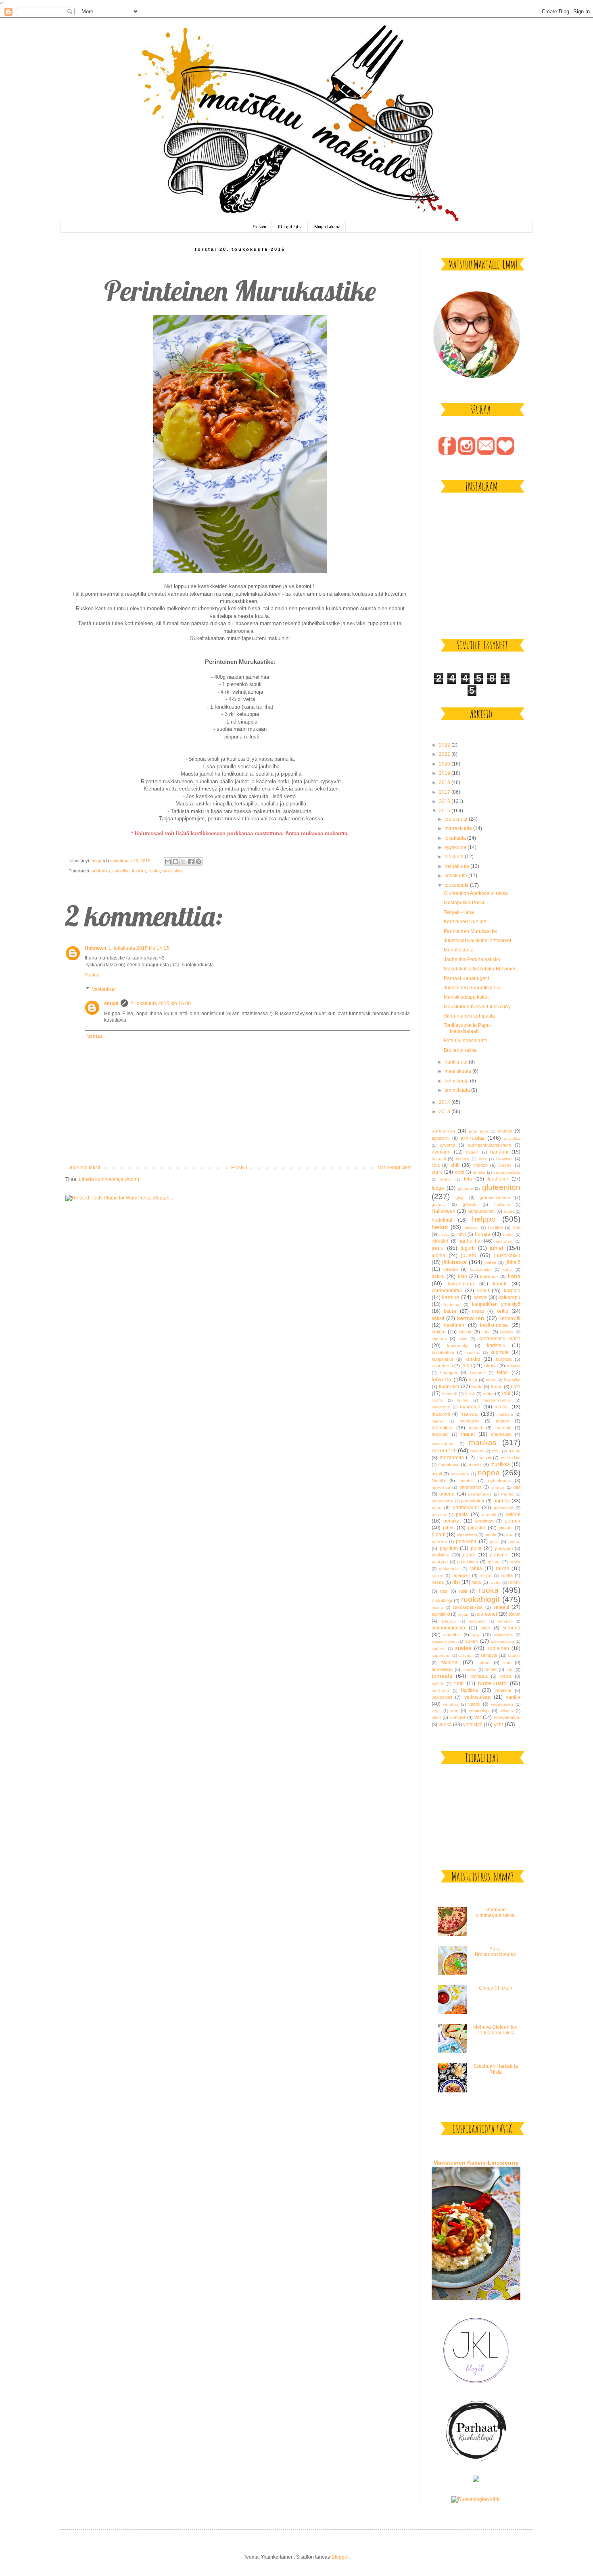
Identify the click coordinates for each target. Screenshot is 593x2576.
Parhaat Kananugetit (466, 978)
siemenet (487, 1614)
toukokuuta (457, 885)
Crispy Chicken (496, 1988)
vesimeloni (479, 1710)
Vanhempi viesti (395, 1168)
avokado (441, 1152)
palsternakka (480, 1494)
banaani (499, 1152)
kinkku (439, 1332)
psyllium (449, 1548)
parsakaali (503, 1508)
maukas (483, 1442)
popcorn (439, 1542)
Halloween (444, 1211)
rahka (476, 1569)
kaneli (500, 1284)
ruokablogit (173, 871)
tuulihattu (440, 1691)
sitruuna (512, 1628)
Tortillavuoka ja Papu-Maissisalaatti (468, 1028)
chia (436, 1165)
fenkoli (446, 1179)
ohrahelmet (470, 1487)
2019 (445, 773)
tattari (484, 1662)
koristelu (496, 1345)
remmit (486, 1576)
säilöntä (466, 1655)
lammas (513, 1366)
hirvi (461, 1234)
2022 (445, 745)
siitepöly (449, 1621)
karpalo (512, 1291)
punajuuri (504, 1548)
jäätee (490, 1262)
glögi (460, 1197)
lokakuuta (456, 838)
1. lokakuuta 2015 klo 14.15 (139, 948)
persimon (484, 1521)
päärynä (440, 1562)
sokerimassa (502, 1641)
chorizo (480, 1165)
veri (455, 1710)
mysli (437, 1474)
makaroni (441, 1414)
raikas (502, 1569)
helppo (484, 1219)
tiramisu (469, 1670)
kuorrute (500, 1352)
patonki (489, 1515)
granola (439, 1205)
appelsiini (441, 1138)
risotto (495, 1582)
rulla (463, 1591)
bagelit (472, 1152)
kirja (487, 1332)
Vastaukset (104, 989)
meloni (477, 1451)
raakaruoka (449, 1569)
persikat (452, 1521)
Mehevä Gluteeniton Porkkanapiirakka (495, 2030)
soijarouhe (503, 1635)
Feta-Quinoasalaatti (465, 1041)
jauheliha (121, 871)
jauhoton (504, 1241)
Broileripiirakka (460, 1050)
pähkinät (499, 1555)
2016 (445, 801)
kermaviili (510, 1318)
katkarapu (509, 1297)
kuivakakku (443, 1352)
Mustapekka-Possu (465, 903)
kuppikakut (442, 1359)
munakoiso (449, 1464)
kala (462, 1277)
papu (436, 1508)
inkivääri (440, 1241)
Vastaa (92, 975)
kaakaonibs (481, 1269)
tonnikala (479, 1676)
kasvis (480, 1297)
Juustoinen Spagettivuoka (472, 988)
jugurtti (468, 1248)
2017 (445, 792)
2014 (445, 1102)
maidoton (470, 1407)
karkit (483, 1291)
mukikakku (511, 1458)
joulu (438, 1248)
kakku (438, 1277)
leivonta (442, 1379)
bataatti (439, 1159)
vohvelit (458, 1717)
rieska (438, 1582)
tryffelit (438, 1684)
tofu (510, 1670)
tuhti (459, 1683)
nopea (489, 1473)
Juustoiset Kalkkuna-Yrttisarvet (477, 941)
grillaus (470, 1204)
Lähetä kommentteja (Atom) (109, 1179)
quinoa (494, 1562)
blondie (463, 1159)
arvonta (448, 1145)
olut (517, 1487)
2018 (445, 782)
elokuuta (455, 857)
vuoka (445, 1725)
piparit (438, 1535)
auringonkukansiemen (490, 1145)
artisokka (512, 1138)
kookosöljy (457, 1345)
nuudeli (466, 1481)
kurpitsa (504, 1359)
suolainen (498, 1648)
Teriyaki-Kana (459, 912)
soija (476, 1635)
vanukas (451, 1704)
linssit (470, 1394)
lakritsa (491, 1366)
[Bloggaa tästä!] (175, 861)
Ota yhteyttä (290, 227)
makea (469, 1414)
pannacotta (442, 1501)
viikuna (507, 1711)
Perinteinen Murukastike (470, 931)
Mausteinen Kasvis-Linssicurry (477, 1007)
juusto (469, 1255)
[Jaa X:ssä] (183, 861)
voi (478, 1717)
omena (447, 1494)
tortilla (506, 1676)
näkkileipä (441, 1487)
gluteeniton (501, 1187)
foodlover (498, 1179)
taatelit (514, 1655)
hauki (509, 1211)
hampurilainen (481, 1211)
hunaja (482, 1234)
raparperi (461, 1575)
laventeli (478, 1373)
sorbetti (438, 1649)
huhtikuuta (457, 1062)
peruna (513, 1521)
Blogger (340, 2557)
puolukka (441, 1555)
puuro (469, 1555)
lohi (506, 1393)
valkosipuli (442, 1697)
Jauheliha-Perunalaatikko (472, 959)
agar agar (478, 1131)
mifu (496, 1451)
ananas (505, 1131)
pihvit (449, 1528)
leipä (502, 1372)
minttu (515, 1451)
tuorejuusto (492, 1683)
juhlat (497, 1248)
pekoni (513, 1514)
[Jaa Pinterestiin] (198, 861)
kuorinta (473, 1353)
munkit (475, 1464)
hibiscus (471, 1228)
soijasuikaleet (444, 1641)
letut (473, 1380)
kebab (478, 1311)
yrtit (498, 1724)
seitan (464, 1614)
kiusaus (439, 1339)
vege (436, 1711)
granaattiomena (495, 1197)
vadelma (503, 1690)
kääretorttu (442, 1366)
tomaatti (442, 1676)
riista (476, 1582)
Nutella (438, 1481)
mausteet (444, 1450)
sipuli (485, 1628)
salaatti (501, 1607)
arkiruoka (101, 871)
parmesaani (466, 1508)
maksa (438, 1421)
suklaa (463, 1648)
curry (437, 1172)
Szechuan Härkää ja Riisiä (496, 2069)
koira (463, 1339)
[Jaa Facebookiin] (191, 861)
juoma (438, 1256)
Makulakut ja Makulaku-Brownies (480, 969)
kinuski (466, 1332)
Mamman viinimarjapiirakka (495, 1913)
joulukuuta (457, 819)
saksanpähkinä (468, 1607)
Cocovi (505, 1165)
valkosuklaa (477, 1697)
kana (514, 1276)
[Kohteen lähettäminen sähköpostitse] (168, 861)
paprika (502, 1501)
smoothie (452, 1635)
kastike (139, 871)
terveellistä (442, 1669)
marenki (503, 1428)
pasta (462, 1514)
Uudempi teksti (84, 1168)
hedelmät (442, 1220)
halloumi (502, 1205)
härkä (508, 1234)
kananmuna (461, 1284)
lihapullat (512, 1380)
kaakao (451, 1269)
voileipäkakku (507, 1717)
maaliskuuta (458, 1071)
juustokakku (507, 1256)
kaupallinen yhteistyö (496, 1304)
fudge (438, 1188)
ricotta (507, 1575)
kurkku (473, 1359)
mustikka (500, 1464)
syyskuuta (456, 847)
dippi (459, 1172)
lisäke (488, 1393)
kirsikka (507, 1332)
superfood (441, 1655)
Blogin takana (327, 227)
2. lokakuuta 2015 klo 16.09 (161, 1003)
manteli (476, 1428)
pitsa (509, 1535)
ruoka (154, 871)
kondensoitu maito (499, 1339)
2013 (445, 1112)
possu (514, 1541)
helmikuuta (457, 1081)
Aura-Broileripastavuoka (495, 1952)
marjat (468, 1434)
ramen (437, 1576)
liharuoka (449, 1387)
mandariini (469, 1421)
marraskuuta (459, 828)
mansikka (442, 1428)
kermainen (471, 1318)
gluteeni (465, 1188)
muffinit (484, 1458)
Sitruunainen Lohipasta (469, 1016)
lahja (467, 1366)
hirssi (444, 1234)
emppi (111, 1003)
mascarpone (443, 1444)
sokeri (472, 1641)
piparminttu (467, 1535)
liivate (477, 1387)
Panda (507, 1494)
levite (491, 1380)
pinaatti (505, 1528)
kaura (450, 1311)
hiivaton (496, 1227)
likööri (497, 1387)
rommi (514, 1582)
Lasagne (449, 1372)
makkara (505, 1414)
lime (516, 1387)
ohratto (498, 1487)
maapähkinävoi (497, 1400)
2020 (445, 764)
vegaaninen (502, 1704)
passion (439, 1515)
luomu (437, 1400)
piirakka (477, 1528)
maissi (502, 1407)
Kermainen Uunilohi (466, 922)
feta (468, 1179)
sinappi (505, 1621)
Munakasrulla (459, 950)
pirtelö (490, 1535)
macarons (441, 1407)
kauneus (452, 1305)
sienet (515, 1614)
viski (436, 1717)
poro (494, 1541)
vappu (474, 1704)
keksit (438, 1318)
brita (483, 1159)
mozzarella (452, 1458)
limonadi (449, 1394)
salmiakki (441, 1614)
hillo (517, 1227)
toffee (491, 1669)
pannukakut (473, 1501)
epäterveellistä (507, 1172)
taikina (450, 1662)
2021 (445, 754)
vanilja (513, 1697)
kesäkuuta (456, 876)
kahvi (507, 1269)
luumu (463, 1400)
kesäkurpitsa (494, 1325)
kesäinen (454, 1325)
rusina (437, 1607)
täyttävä (470, 1690)
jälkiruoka (454, 1262)
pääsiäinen (468, 1562)
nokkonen (460, 1474)
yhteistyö (473, 1725)
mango (502, 1421)
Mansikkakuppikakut (466, 997)
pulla (476, 1548)
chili (455, 1165)
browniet (504, 1159)
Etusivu (259, 227)
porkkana (466, 1541)
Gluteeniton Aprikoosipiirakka (476, 893)
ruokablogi (442, 1600)
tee (507, 1662)
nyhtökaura (499, 1481)
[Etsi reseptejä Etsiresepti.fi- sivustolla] (476, 2499)
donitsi (479, 1172)
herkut (440, 1227)
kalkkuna (489, 1277)
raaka (515, 1562)
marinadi (440, 1434)
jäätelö (513, 1262)
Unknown (95, 948)
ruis (444, 1591)
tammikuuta (458, 1090)
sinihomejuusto (448, 1628)
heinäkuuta (457, 866)
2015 (445, 811)
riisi (456, 1582)
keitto (502, 1311)
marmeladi (501, 1434)
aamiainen (443, 1131)
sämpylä (489, 1655)
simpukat (477, 1621)
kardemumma (447, 1291)
